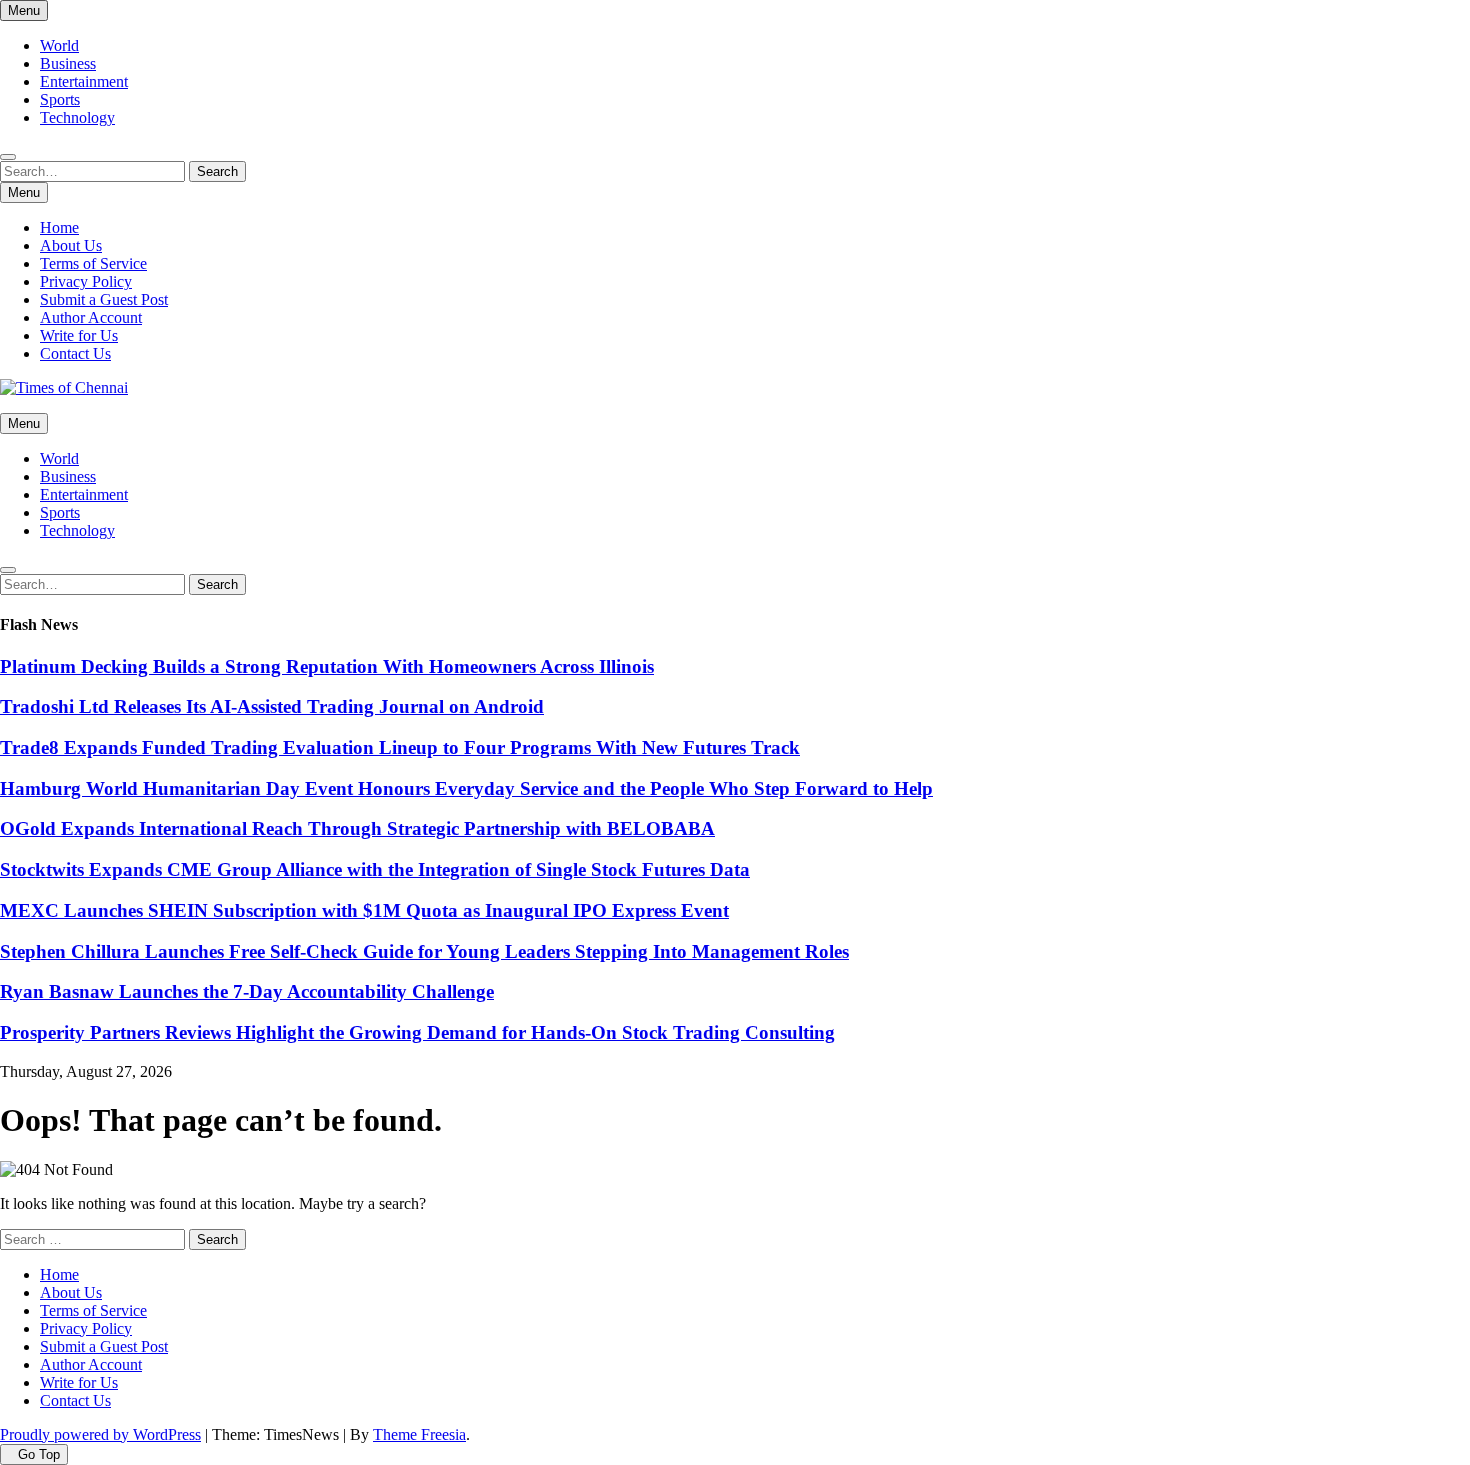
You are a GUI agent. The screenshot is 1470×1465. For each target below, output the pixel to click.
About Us (71, 245)
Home (59, 227)
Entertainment (84, 81)
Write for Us (79, 335)
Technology (77, 117)
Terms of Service (93, 263)
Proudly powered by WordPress (100, 1434)
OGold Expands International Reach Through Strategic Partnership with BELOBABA (357, 828)
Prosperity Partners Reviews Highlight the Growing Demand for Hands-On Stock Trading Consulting (417, 1032)
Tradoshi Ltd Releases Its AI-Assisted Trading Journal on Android (272, 706)
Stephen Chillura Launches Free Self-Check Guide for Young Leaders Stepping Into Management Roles (424, 951)
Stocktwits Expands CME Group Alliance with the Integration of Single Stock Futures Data (375, 869)
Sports (60, 99)
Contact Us (75, 353)
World (59, 45)
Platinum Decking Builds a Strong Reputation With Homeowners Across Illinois (327, 666)
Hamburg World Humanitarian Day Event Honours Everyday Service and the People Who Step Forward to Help (466, 788)
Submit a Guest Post (104, 299)
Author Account (91, 317)
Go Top (39, 1454)
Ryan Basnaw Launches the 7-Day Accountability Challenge (247, 991)
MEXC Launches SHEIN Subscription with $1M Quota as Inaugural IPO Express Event (364, 910)
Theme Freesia (419, 1434)
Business (68, 63)
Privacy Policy (86, 281)
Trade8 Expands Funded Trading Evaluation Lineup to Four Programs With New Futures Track (400, 747)
